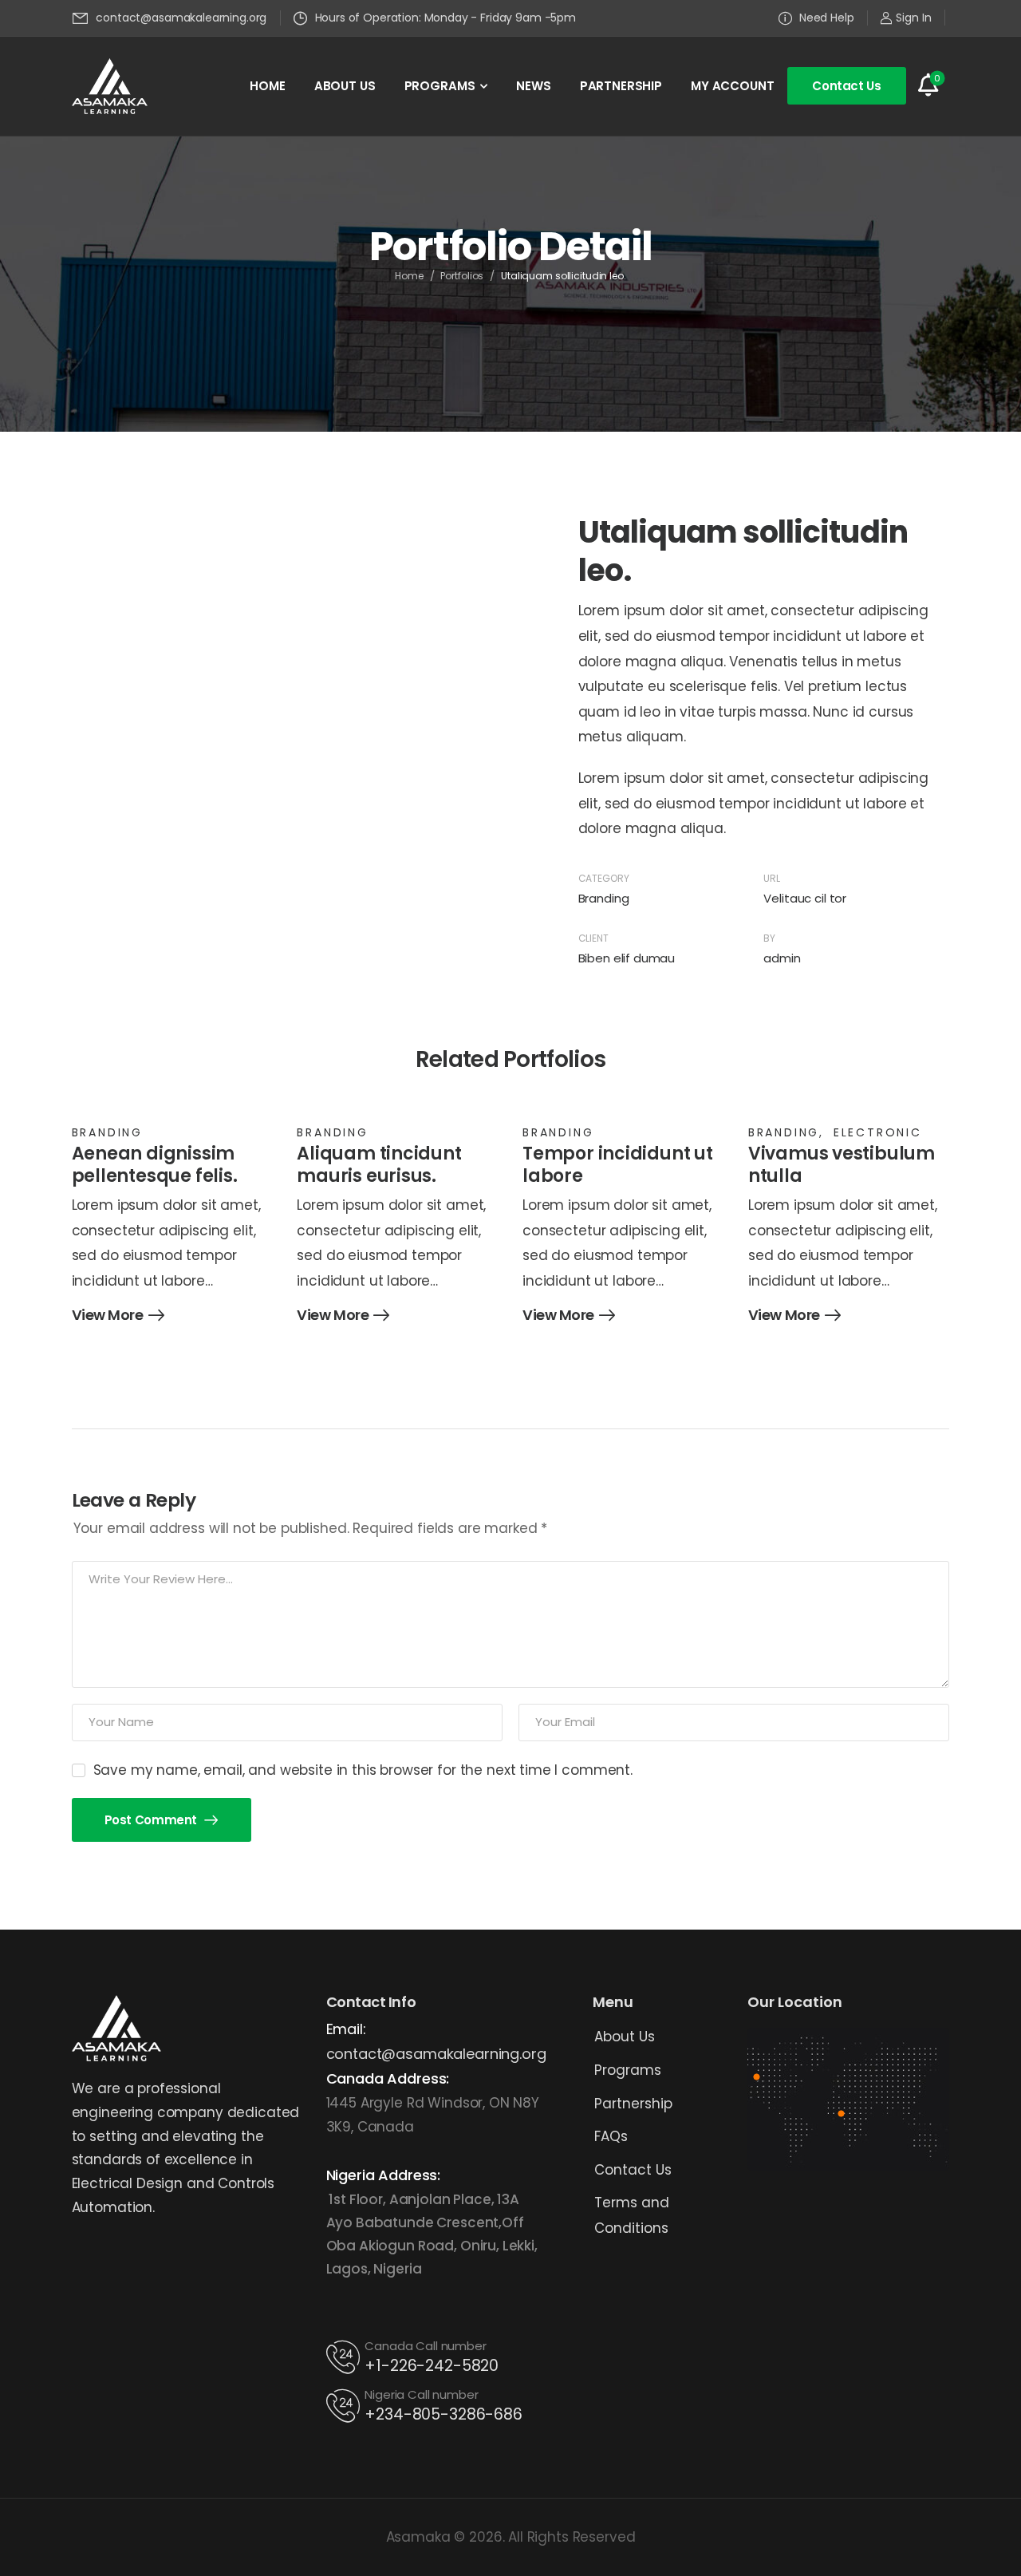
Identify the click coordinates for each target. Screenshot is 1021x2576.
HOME (267, 86)
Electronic (878, 1132)
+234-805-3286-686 (443, 2414)
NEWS (533, 86)
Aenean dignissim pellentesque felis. (155, 1165)
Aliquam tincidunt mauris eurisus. (379, 1165)
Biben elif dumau (627, 958)
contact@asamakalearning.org (436, 2054)
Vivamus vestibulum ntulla (842, 1165)
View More (108, 1316)
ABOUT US (345, 86)
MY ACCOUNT (733, 86)
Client (593, 938)
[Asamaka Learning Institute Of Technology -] (110, 86)
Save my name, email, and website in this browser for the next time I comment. (363, 1770)
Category (604, 878)
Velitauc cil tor (805, 898)
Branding (604, 898)
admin (782, 958)
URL (772, 878)
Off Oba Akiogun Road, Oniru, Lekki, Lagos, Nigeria (432, 2246)
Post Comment (152, 1820)
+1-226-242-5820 (432, 2366)
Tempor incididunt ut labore (618, 1165)
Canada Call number (425, 2346)
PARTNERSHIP (621, 86)
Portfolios (462, 276)
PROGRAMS (440, 86)
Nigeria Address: (384, 2175)
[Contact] (346, 2357)
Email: (346, 2029)
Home (409, 276)
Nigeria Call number (421, 2394)
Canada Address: (388, 2078)
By (769, 938)
